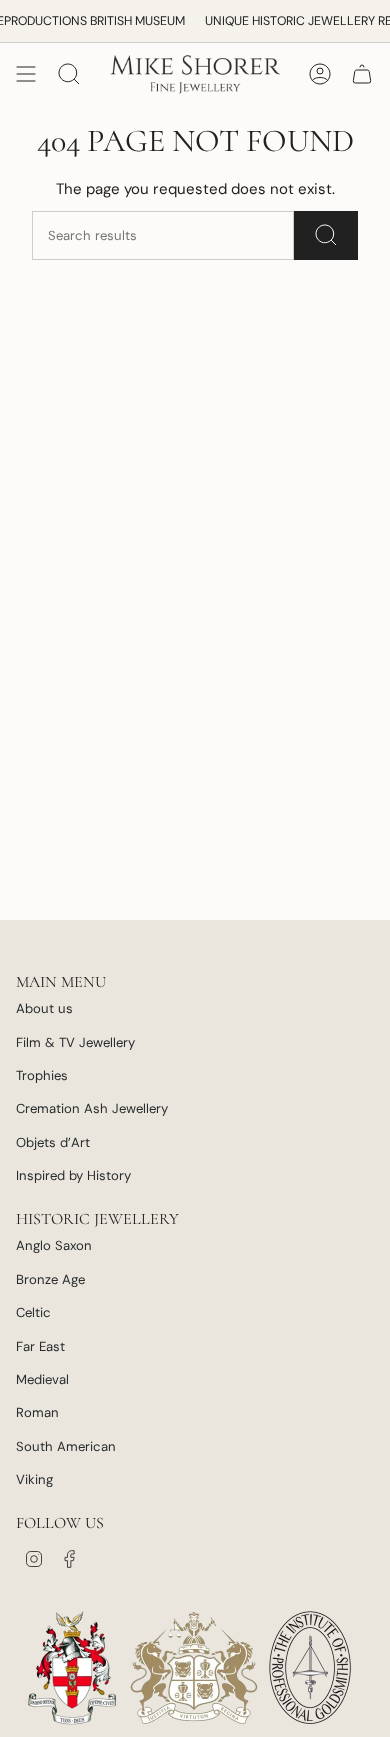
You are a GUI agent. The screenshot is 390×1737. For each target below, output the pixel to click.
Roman (37, 1412)
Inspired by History (73, 1175)
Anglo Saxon (54, 1245)
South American (66, 1446)
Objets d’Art (53, 1142)
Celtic (33, 1312)
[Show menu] (26, 74)
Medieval (42, 1379)
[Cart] (362, 74)
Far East (40, 1346)
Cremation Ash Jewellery (92, 1108)
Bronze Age (50, 1279)
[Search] (326, 235)
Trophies (42, 1075)
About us (44, 1008)
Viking (34, 1479)
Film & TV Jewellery (75, 1042)
